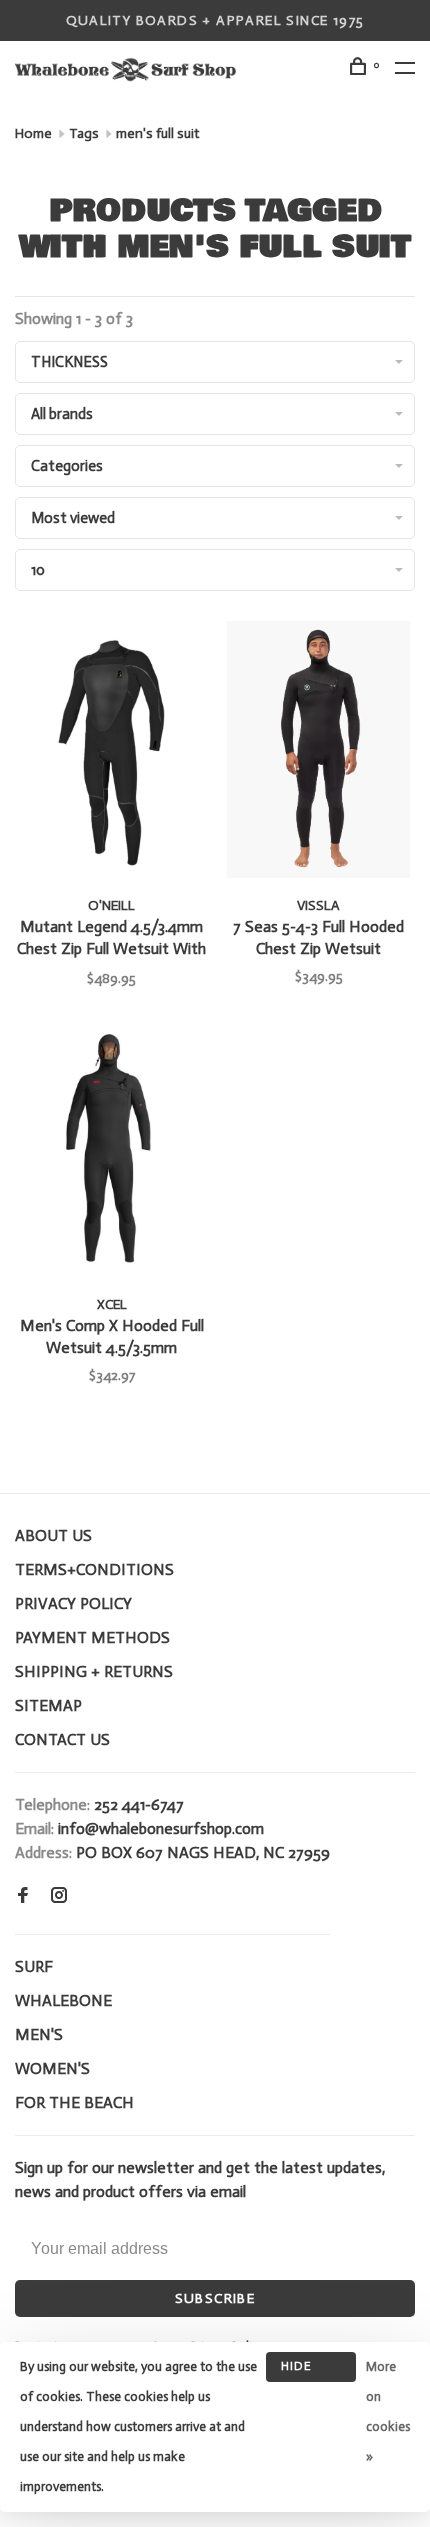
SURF (34, 1966)
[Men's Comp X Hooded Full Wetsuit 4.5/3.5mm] (111, 1152)
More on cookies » (388, 2411)
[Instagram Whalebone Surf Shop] (59, 1896)
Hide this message (311, 2370)
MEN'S (39, 2034)
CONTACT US (62, 1739)
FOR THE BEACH (74, 2102)
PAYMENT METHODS (92, 1637)
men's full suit (157, 133)
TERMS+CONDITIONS (94, 1569)
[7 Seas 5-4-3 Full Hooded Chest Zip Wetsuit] (318, 753)
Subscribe (215, 2298)
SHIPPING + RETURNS (94, 1671)
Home (33, 133)
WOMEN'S (52, 2068)
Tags (84, 133)
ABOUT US (53, 1535)
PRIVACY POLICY (73, 1603)
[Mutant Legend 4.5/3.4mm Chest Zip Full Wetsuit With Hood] (111, 753)
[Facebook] (23, 1896)
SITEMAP (48, 1705)
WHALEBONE (63, 2000)
